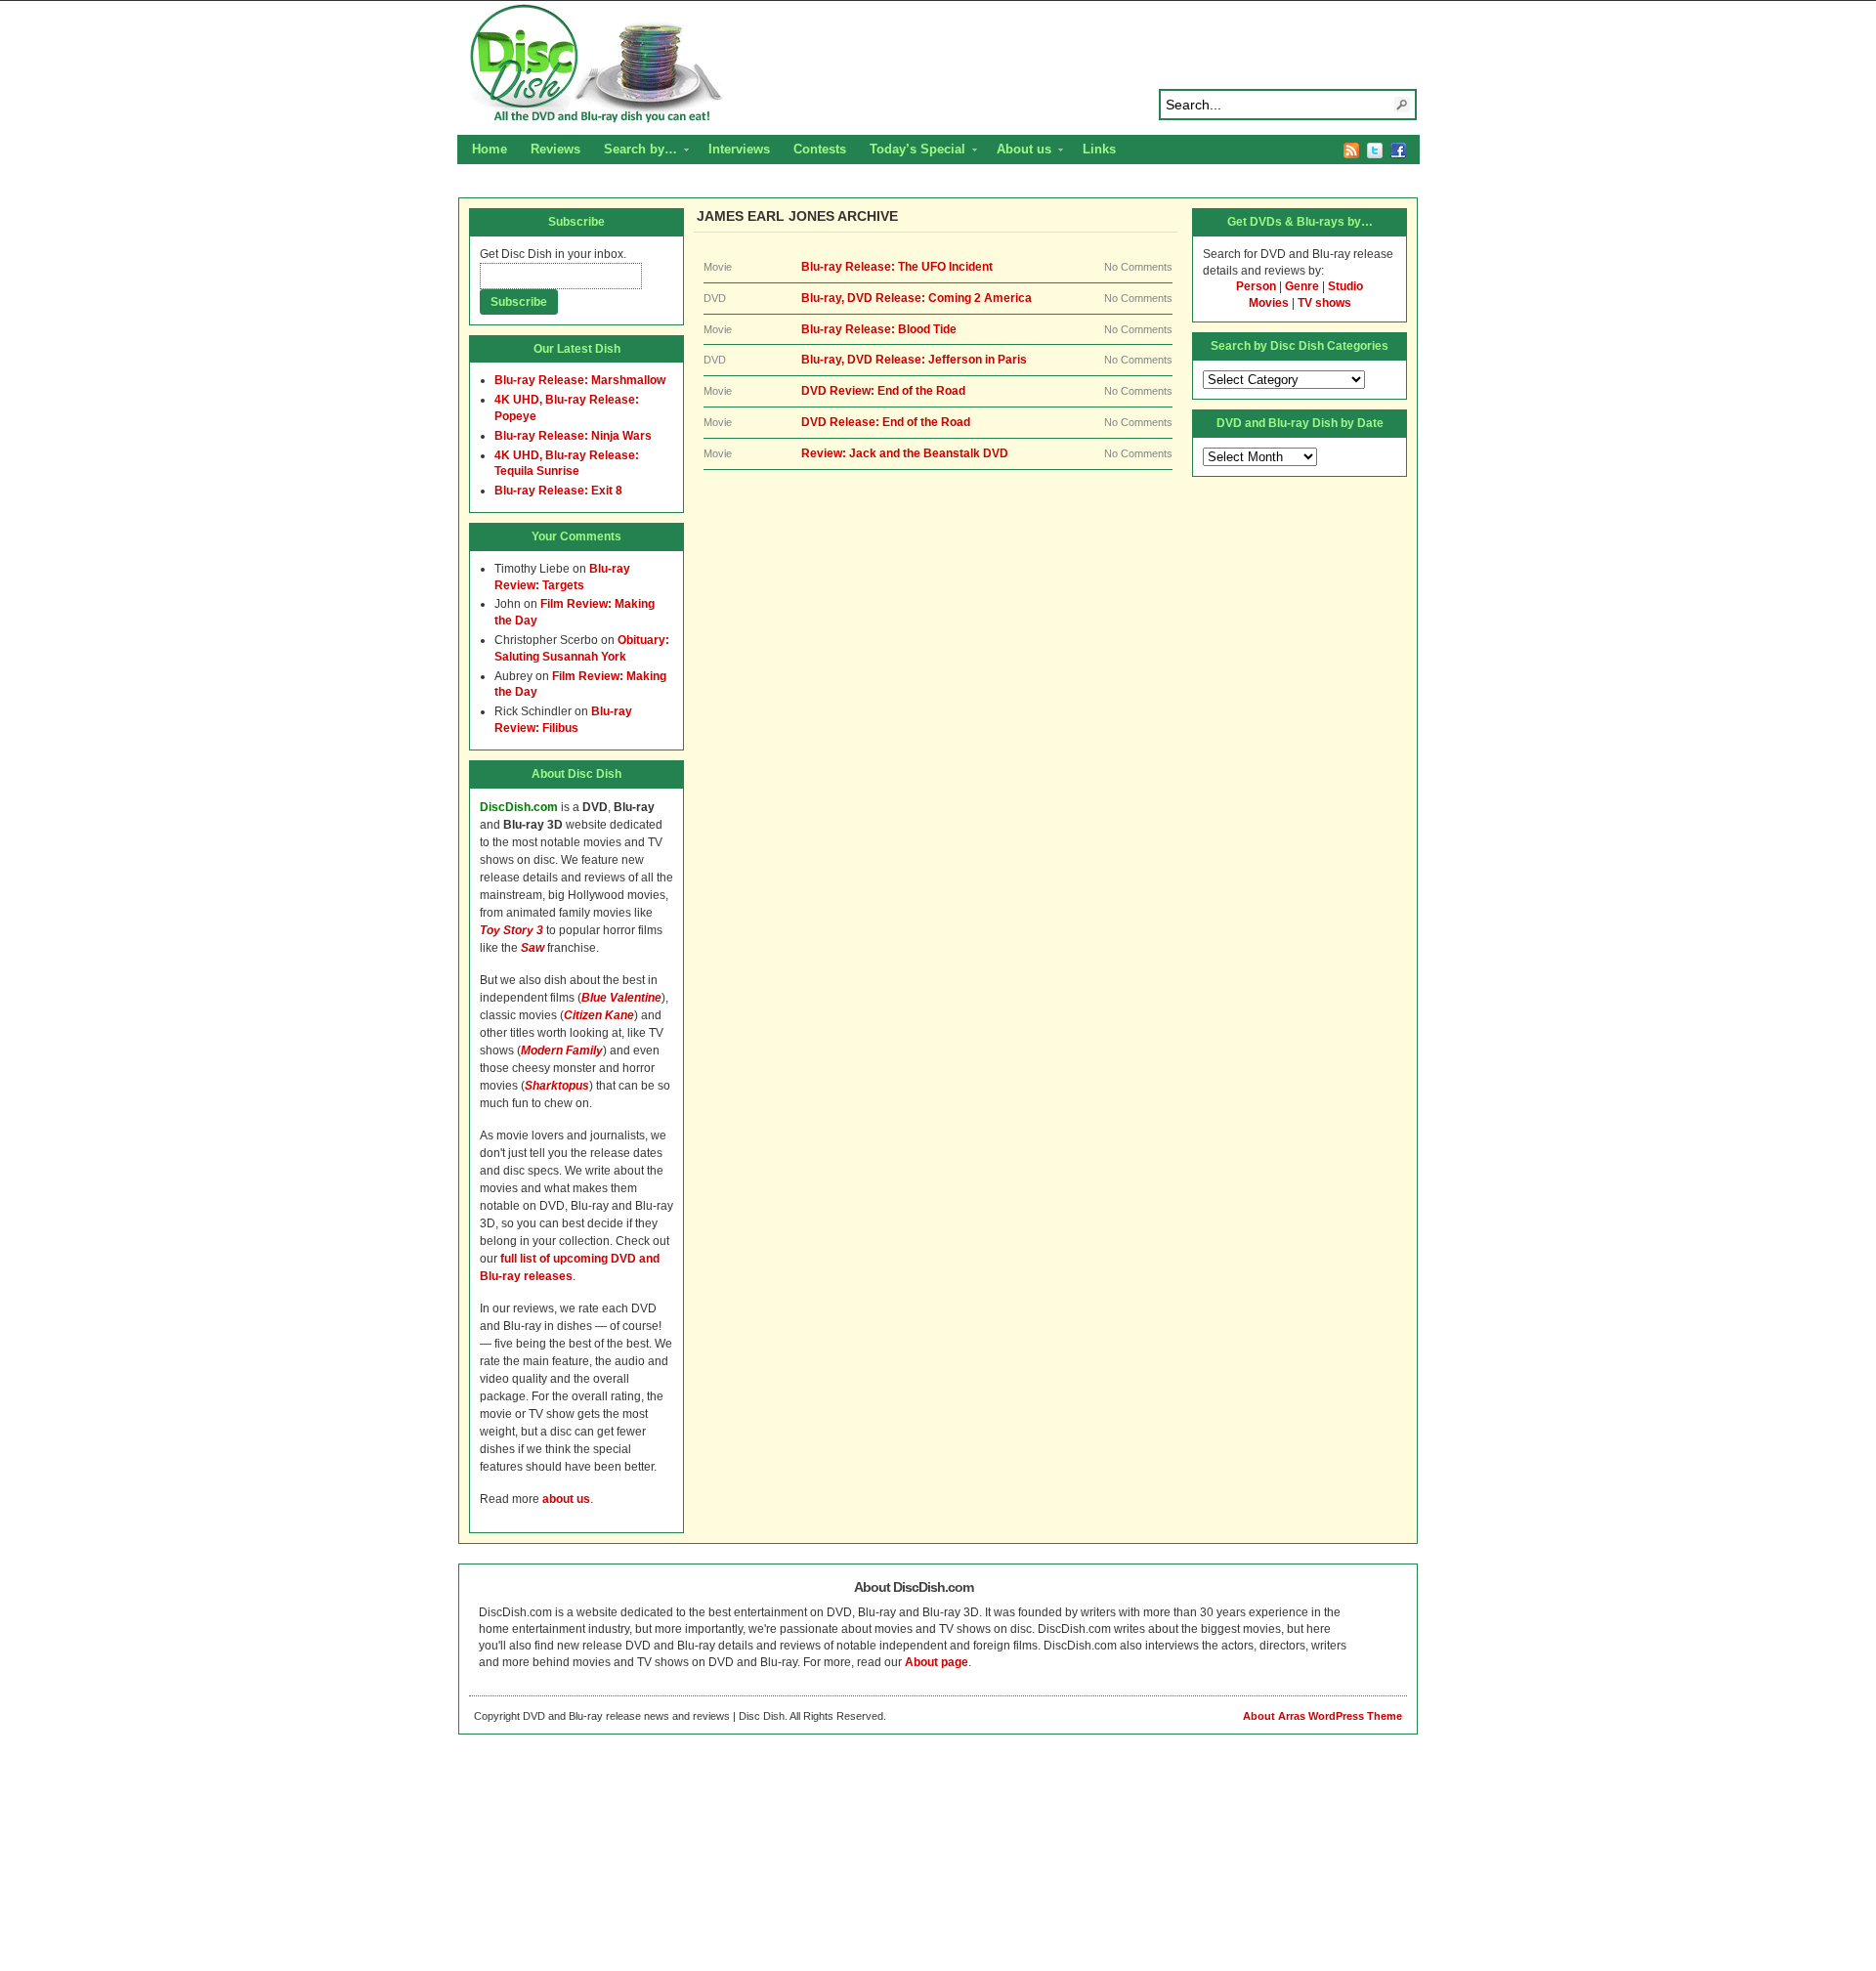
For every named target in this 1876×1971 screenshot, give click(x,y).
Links (1099, 149)
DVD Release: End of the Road (886, 422)
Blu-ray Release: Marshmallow (580, 380)
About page (937, 1662)
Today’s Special (912, 151)
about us (566, 1499)
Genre (1302, 286)
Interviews (739, 149)
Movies (1269, 303)
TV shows (1324, 303)
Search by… (635, 151)
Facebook (1398, 150)
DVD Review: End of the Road (883, 391)
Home (490, 149)
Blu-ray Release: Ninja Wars (573, 436)
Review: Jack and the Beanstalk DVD (905, 453)
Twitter (1375, 150)
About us (1018, 151)
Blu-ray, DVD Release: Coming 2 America (917, 298)
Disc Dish (938, 64)
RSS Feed (1351, 150)
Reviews (555, 149)
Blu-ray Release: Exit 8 (558, 491)
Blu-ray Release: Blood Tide (879, 329)
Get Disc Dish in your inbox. (553, 254)
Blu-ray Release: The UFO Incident (897, 267)
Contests (820, 149)
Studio (1345, 286)
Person (1256, 286)
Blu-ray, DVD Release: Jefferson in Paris (914, 360)
